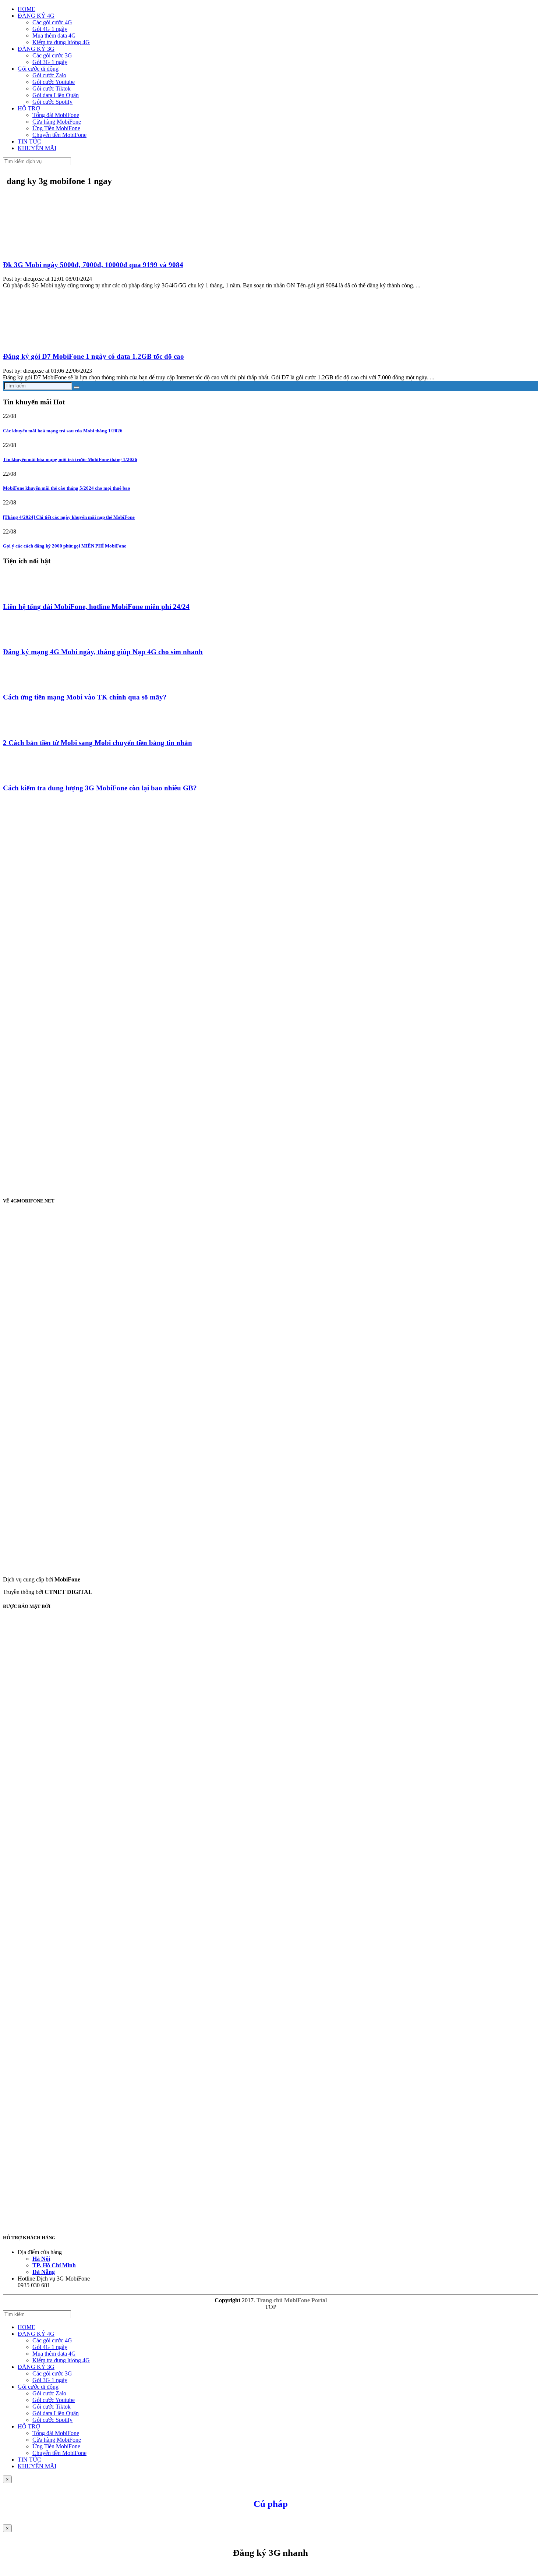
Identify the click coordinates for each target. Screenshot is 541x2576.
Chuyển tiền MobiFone (59, 135)
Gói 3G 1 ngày (50, 62)
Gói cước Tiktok (52, 88)
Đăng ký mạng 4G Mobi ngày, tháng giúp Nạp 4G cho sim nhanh (103, 652)
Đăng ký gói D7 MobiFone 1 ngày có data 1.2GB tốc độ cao (93, 356)
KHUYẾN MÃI (37, 148)
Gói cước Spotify (52, 102)
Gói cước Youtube (54, 82)
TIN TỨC (29, 141)
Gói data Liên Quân (56, 95)
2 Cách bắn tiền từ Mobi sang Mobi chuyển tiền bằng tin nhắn (98, 743)
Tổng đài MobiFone (56, 115)
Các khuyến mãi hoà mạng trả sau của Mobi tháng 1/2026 (63, 431)
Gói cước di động (38, 69)
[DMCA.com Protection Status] (190, 1865)
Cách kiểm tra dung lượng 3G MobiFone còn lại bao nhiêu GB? (100, 788)
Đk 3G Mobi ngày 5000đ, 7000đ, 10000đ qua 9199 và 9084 (93, 265)
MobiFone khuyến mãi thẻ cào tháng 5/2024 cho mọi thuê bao (67, 488)
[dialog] (270, 2549)
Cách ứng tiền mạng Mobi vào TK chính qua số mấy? (85, 697)
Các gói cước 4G (52, 22)
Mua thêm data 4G (54, 36)
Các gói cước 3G (52, 55)
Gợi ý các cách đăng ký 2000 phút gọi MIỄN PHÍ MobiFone (65, 546)
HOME (26, 9)
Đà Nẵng (44, 2272)
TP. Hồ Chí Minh (54, 2265)
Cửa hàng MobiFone (57, 122)
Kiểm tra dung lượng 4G (61, 42)
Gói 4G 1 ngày (50, 29)
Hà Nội (41, 2259)
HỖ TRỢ (29, 108)
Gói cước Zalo (49, 75)
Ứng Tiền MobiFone (56, 128)
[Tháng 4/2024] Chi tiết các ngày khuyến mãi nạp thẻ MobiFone (69, 517)
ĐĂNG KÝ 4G (36, 16)
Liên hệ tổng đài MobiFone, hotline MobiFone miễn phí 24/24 (96, 607)
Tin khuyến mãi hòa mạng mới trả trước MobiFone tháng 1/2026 (70, 459)
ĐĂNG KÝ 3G (36, 49)
